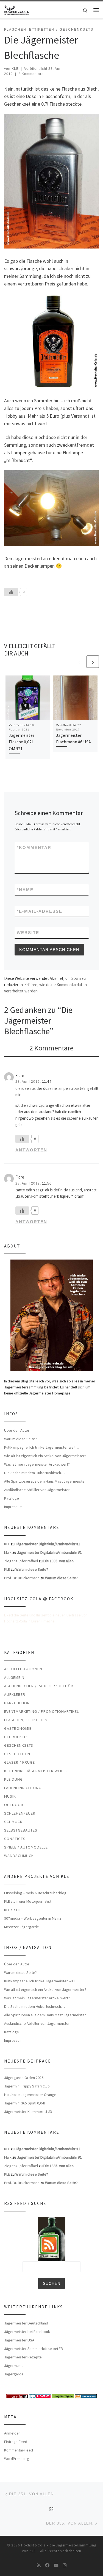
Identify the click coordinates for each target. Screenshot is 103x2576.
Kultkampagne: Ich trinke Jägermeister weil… (42, 1447)
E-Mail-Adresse (40, 911)
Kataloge (12, 1498)
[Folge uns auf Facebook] (47, 2565)
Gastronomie (18, 1728)
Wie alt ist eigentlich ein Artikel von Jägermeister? (45, 1456)
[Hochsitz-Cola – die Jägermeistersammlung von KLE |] (16, 9)
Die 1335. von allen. (59, 1561)
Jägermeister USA (19, 2340)
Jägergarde (14, 2374)
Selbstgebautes (21, 1830)
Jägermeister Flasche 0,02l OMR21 (22, 742)
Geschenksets (19, 1745)
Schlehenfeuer (20, 1813)
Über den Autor (17, 1430)
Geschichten (17, 1754)
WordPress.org (17, 2459)
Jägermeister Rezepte (23, 2357)
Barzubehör (17, 1703)
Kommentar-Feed (19, 2450)
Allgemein (14, 1677)
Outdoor (14, 1805)
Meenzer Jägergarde (22, 1927)
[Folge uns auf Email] (56, 2565)
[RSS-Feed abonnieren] (39, 2565)
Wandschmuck (19, 1856)
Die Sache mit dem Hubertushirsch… (34, 1473)
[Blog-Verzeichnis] (40, 2396)
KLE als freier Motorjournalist (28, 1901)
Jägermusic (14, 2366)
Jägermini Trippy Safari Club (27, 2086)
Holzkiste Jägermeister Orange (30, 2095)
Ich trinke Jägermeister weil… (36, 1771)
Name (25, 890)
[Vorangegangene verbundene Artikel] (80, 662)
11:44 (47, 1082)
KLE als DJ (12, 1910)
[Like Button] (11, 592)
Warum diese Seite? (20, 1439)
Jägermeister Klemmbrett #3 (28, 2112)
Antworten (31, 1150)
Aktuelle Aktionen (23, 1669)
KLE (15, 69)
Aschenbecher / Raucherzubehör (39, 1686)
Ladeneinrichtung (23, 1788)
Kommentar (34, 847)
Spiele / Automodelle (26, 1847)
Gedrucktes (16, 1737)
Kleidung (13, 1779)
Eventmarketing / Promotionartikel (41, 1711)
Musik (10, 1796)
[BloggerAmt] (86, 2396)
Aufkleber (15, 1694)
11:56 (47, 1183)
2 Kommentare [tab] (51, 1048)
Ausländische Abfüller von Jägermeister (37, 1490)
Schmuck (13, 1822)
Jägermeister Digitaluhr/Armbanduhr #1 (48, 1544)
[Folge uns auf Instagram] (65, 2565)
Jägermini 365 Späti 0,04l (24, 2103)
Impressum (13, 1507)
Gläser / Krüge (20, 1762)
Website (28, 933)
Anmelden (12, 2433)
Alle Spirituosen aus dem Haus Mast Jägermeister (45, 1481)
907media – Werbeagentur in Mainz (33, 1918)
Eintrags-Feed (16, 2442)
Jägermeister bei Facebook (27, 2332)
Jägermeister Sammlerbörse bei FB (34, 2349)
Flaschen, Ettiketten (26, 1720)
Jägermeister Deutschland (26, 2323)
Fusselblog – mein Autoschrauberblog (35, 1893)
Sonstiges (15, 1839)
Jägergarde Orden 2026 (24, 2078)
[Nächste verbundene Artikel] (93, 662)
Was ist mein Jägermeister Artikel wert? (37, 1464)
